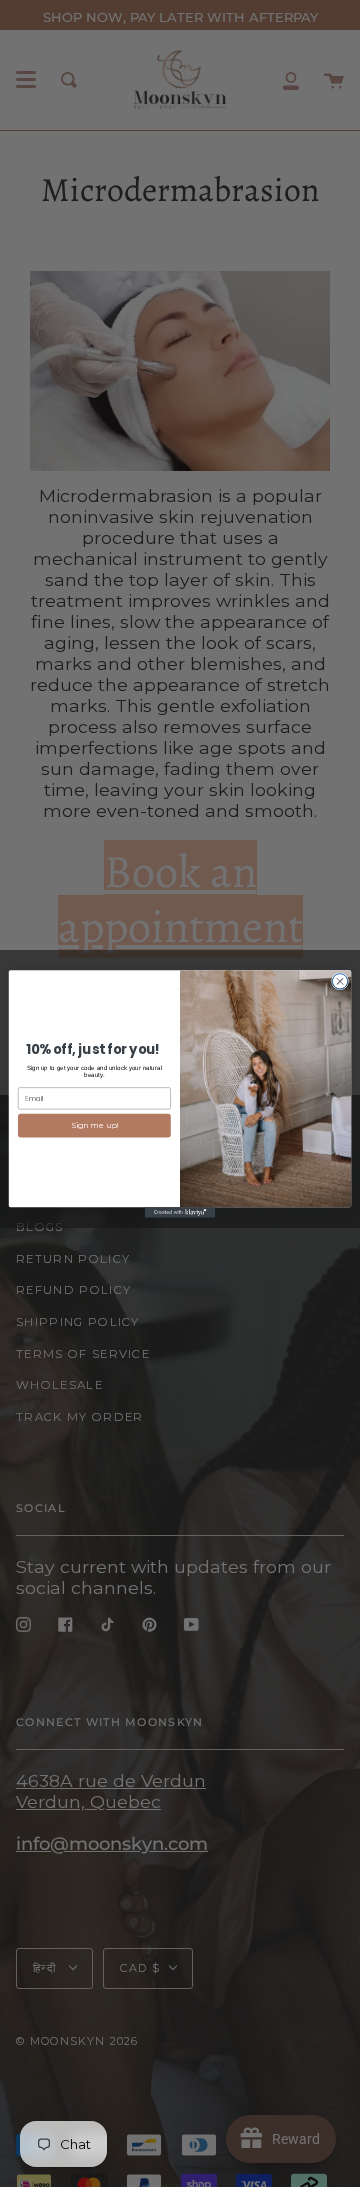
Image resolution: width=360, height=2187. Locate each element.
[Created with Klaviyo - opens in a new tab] (180, 1212)
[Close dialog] (339, 980)
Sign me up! (94, 1125)
